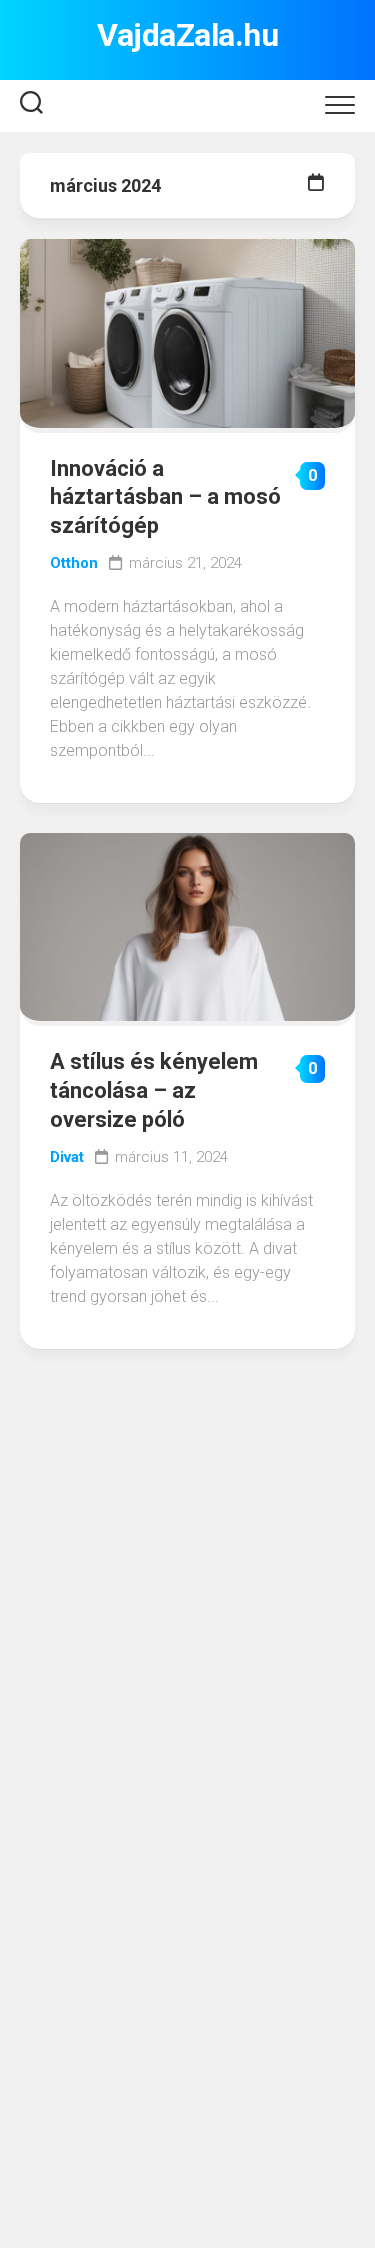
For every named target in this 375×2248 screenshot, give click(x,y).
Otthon (74, 563)
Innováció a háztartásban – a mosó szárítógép (165, 497)
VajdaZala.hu (187, 35)
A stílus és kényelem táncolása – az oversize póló (154, 1090)
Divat (67, 1157)
